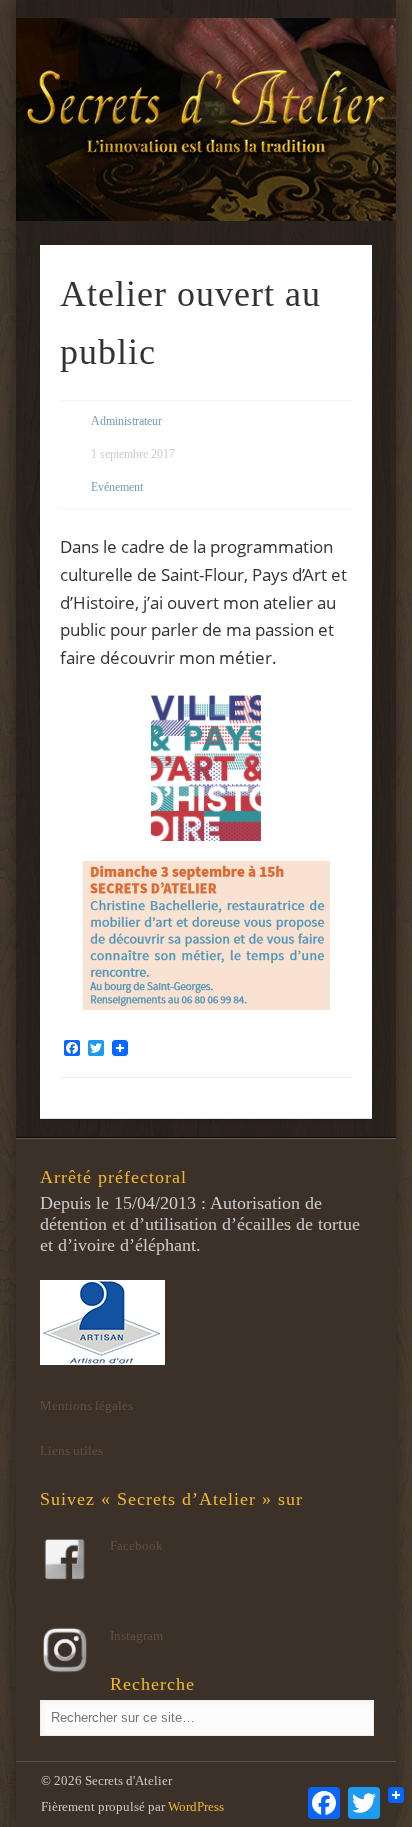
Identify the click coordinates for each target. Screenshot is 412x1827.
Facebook (136, 1545)
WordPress (196, 1806)
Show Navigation (323, 179)
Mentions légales (86, 1405)
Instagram (136, 1635)
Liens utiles (71, 1450)
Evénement (117, 487)
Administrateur (126, 421)
